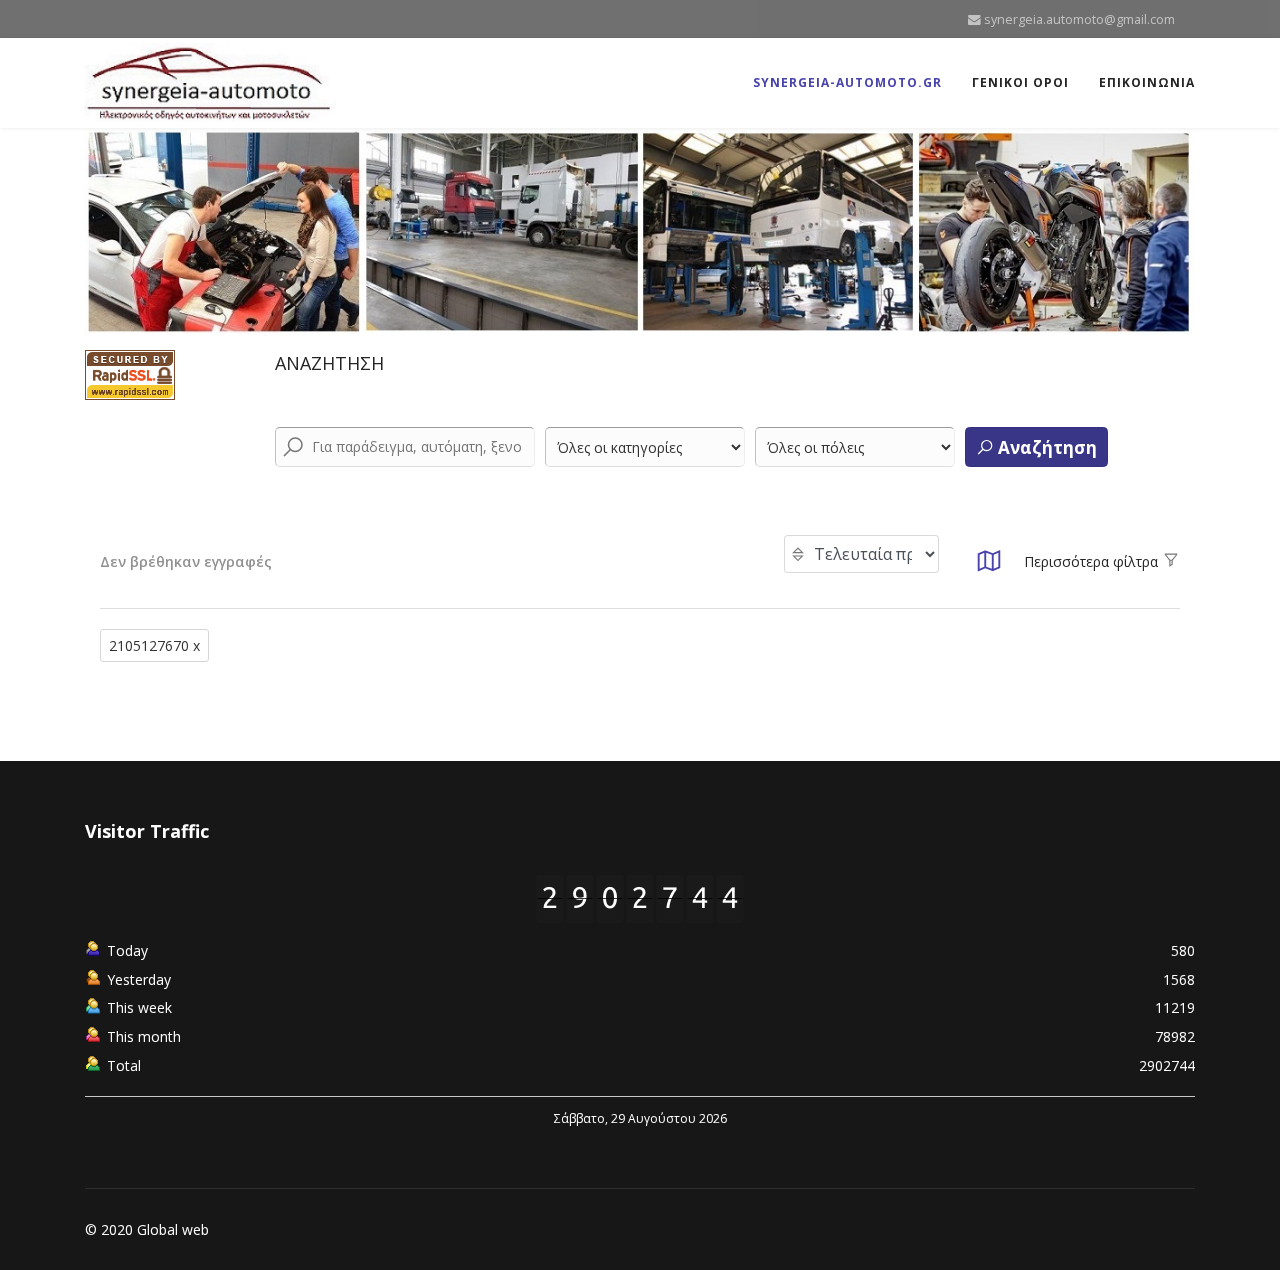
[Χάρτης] (989, 566)
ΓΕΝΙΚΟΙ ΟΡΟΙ (1020, 82)
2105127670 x (154, 645)
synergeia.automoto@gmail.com (1079, 19)
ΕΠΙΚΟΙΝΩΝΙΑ (1147, 82)
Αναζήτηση (1045, 447)
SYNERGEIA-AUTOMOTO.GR (847, 82)
